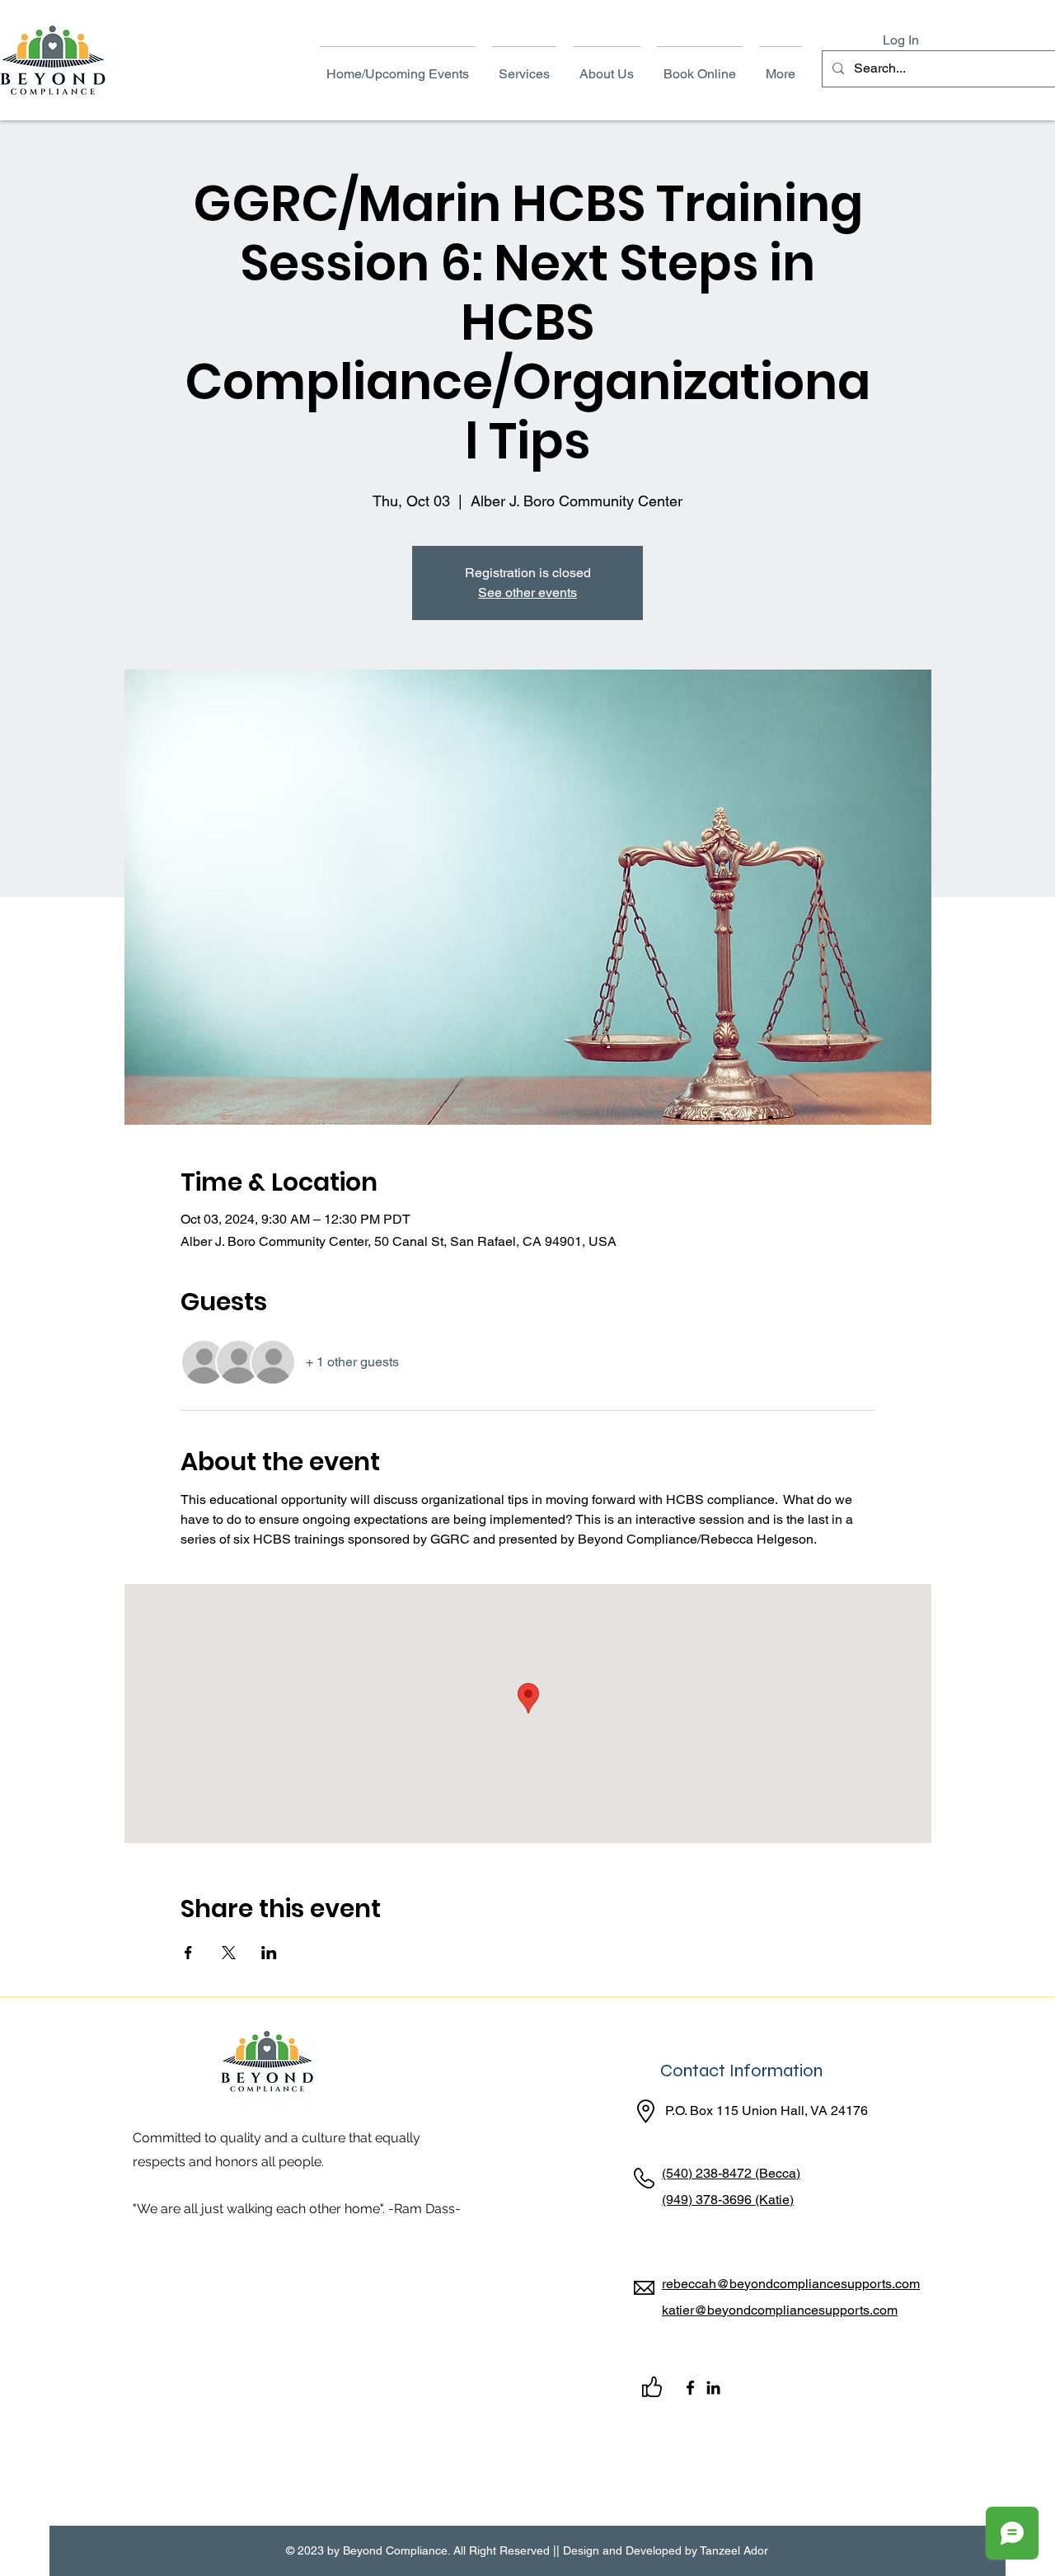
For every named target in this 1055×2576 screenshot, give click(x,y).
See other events (527, 592)
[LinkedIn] (713, 2388)
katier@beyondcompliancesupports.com (780, 2310)
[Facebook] (690, 2388)
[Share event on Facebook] (188, 1953)
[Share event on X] (229, 1953)
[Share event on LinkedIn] (269, 1953)
